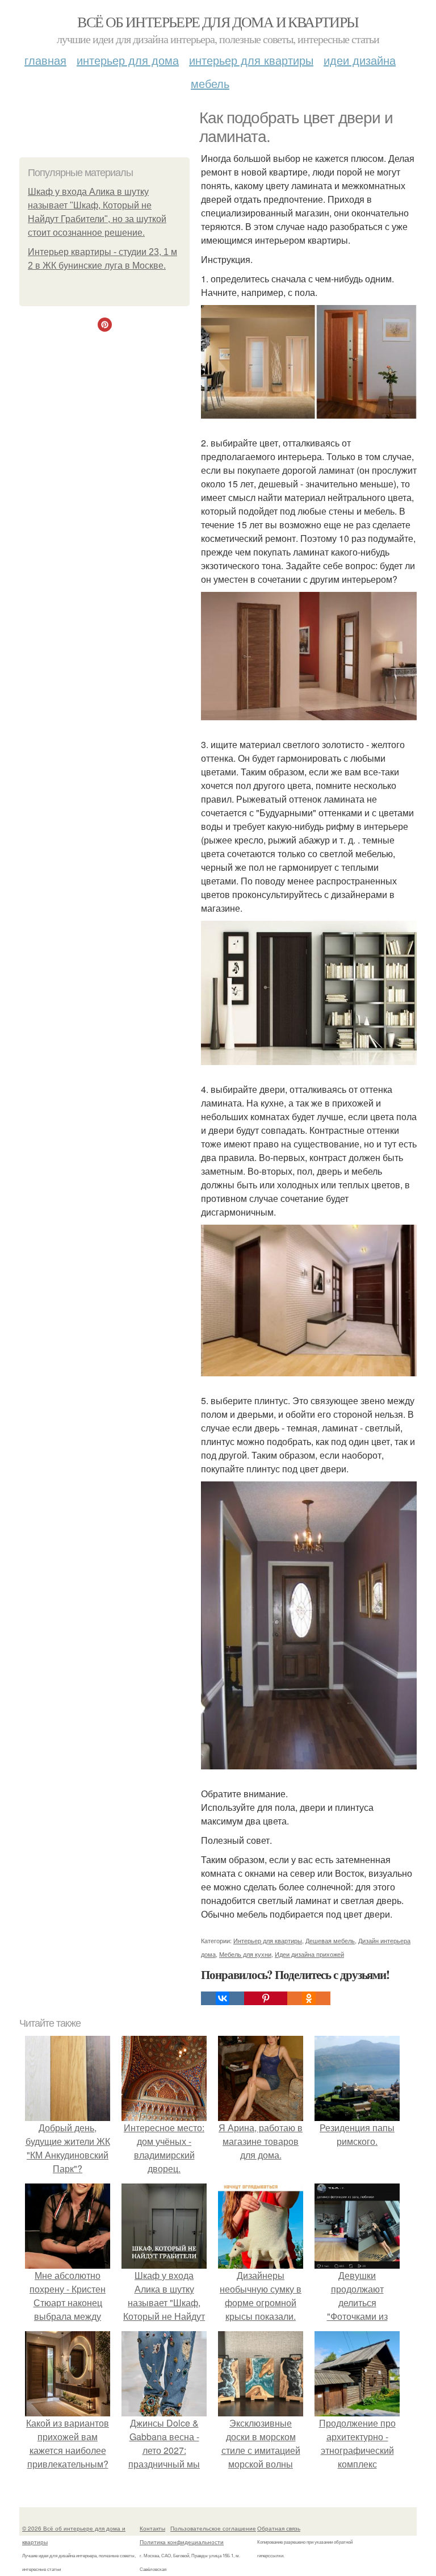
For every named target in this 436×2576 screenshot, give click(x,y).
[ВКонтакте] (223, 1998)
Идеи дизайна (360, 60)
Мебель (210, 83)
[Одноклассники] (309, 1998)
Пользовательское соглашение (213, 2528)
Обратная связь (279, 2528)
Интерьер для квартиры (251, 60)
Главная (45, 60)
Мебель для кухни (245, 1954)
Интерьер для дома (128, 60)
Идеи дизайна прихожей (309, 1954)
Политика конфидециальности (182, 2542)
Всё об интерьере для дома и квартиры (218, 22)
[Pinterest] (266, 1998)
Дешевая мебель (330, 1940)
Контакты (152, 2528)
